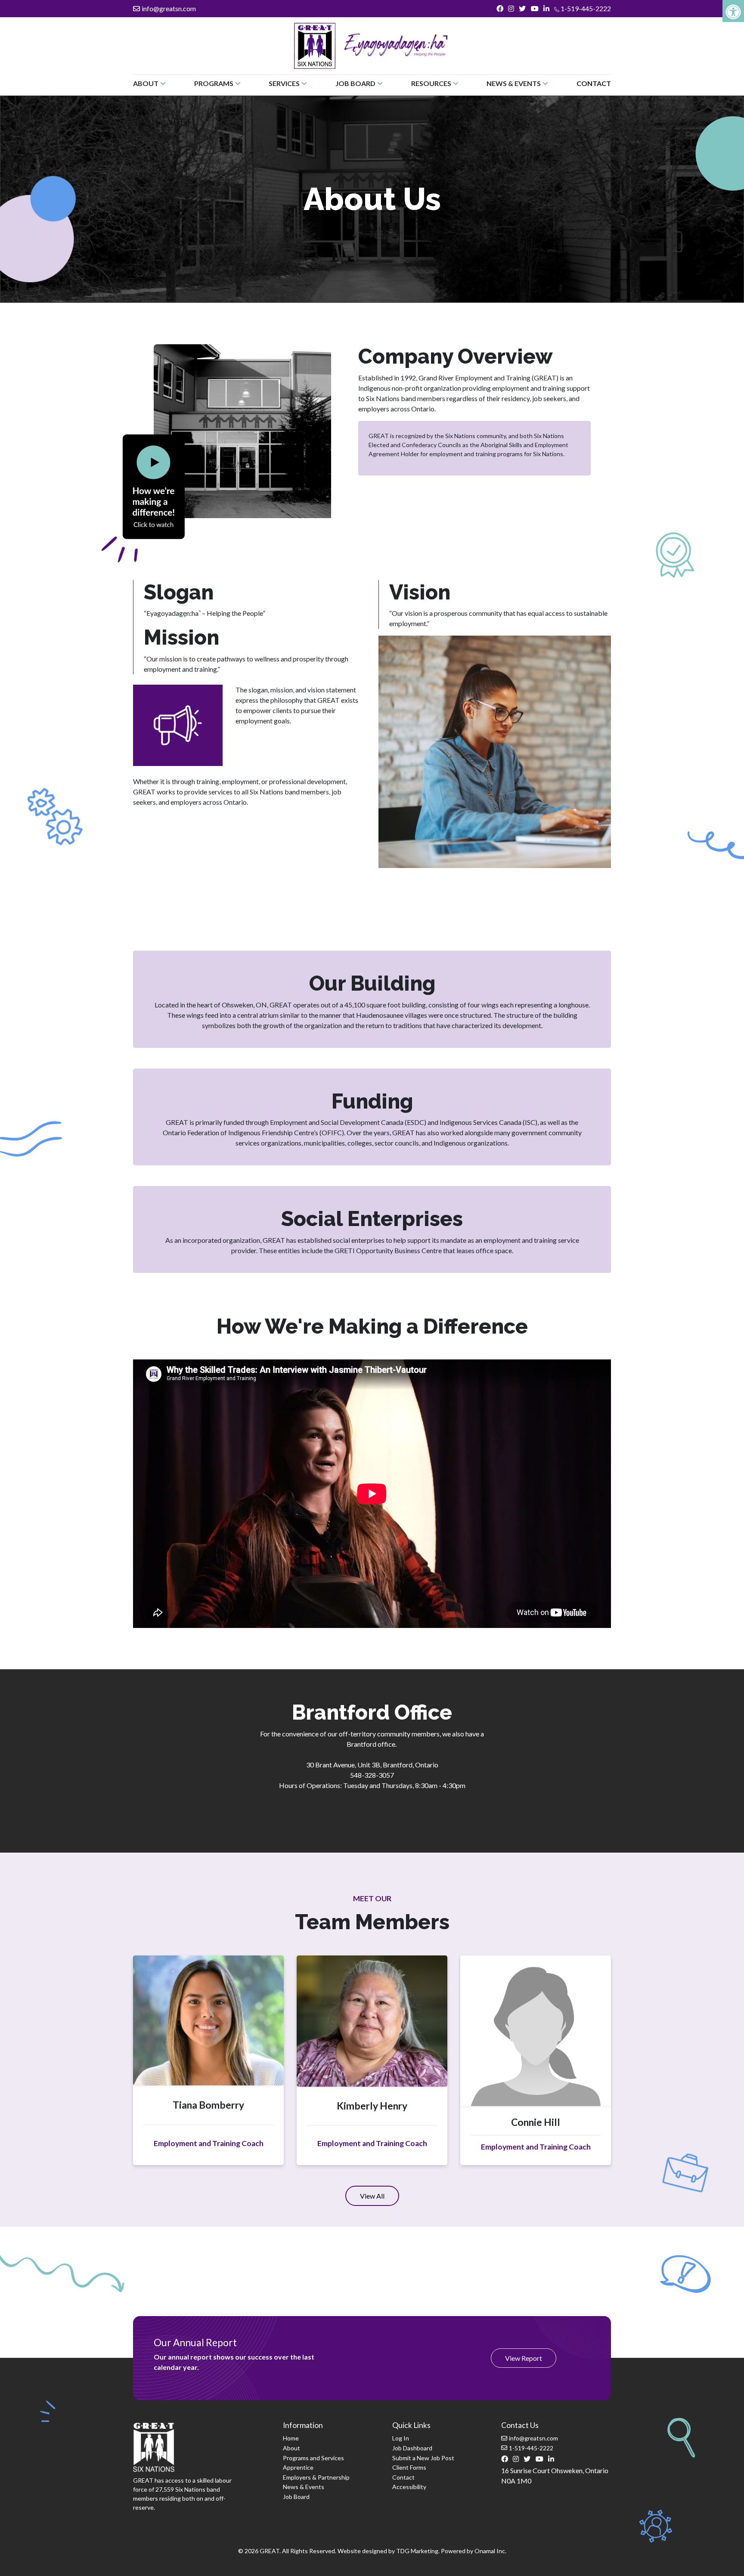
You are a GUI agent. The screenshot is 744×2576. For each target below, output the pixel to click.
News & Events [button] (514, 83)
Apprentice (298, 2467)
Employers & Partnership (316, 2477)
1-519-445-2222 (585, 8)
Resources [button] (431, 83)
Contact (594, 83)
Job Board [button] (355, 83)
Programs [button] (214, 83)
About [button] (146, 83)
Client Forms (409, 2467)
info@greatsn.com (169, 8)
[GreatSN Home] (315, 46)
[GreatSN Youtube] (535, 9)
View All (380, 2199)
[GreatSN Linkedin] (546, 9)
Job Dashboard (412, 2448)
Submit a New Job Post (423, 2458)
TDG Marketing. (418, 2551)
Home (291, 2438)
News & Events (304, 2487)
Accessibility (409, 2487)
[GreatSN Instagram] (511, 9)
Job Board (296, 2497)
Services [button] (284, 83)
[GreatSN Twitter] (522, 9)
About (291, 2448)
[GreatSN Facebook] (500, 9)
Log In (401, 2438)
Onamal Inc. (490, 2551)
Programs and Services (313, 2458)
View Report (524, 2358)
